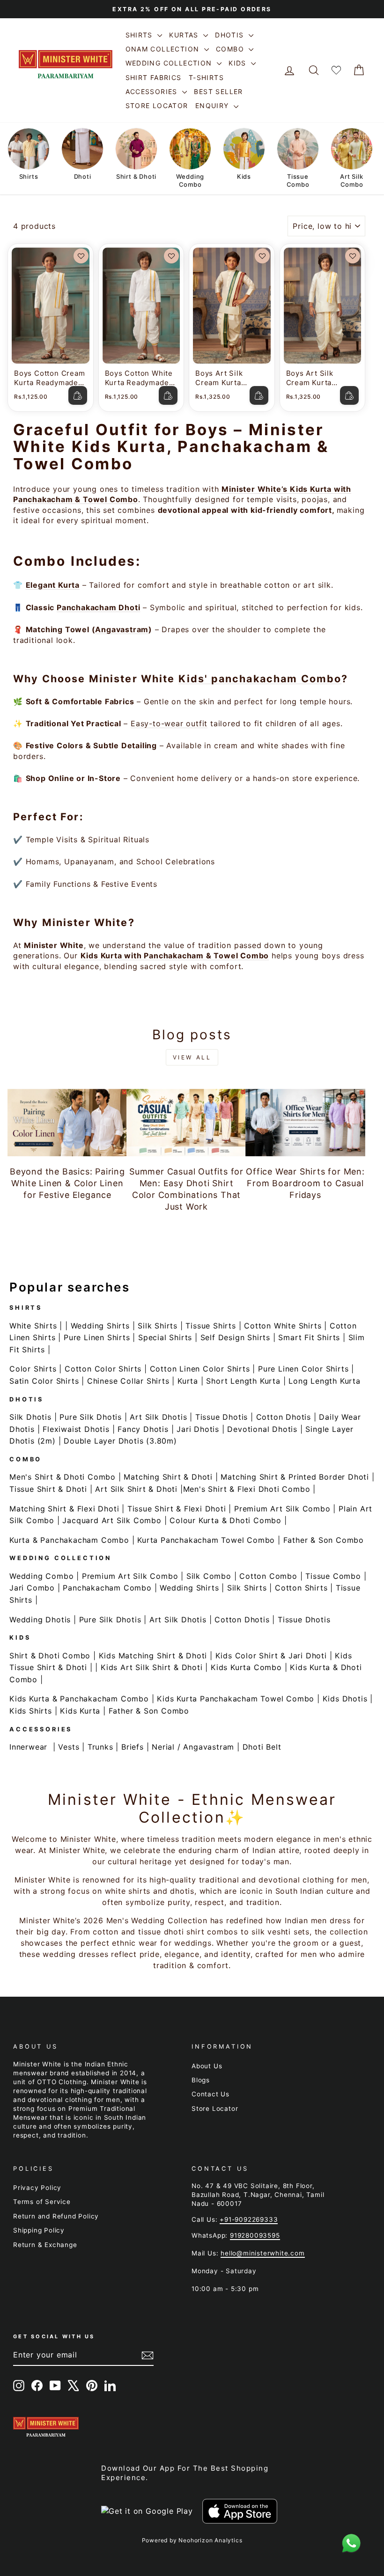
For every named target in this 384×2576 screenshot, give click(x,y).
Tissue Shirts (210, 1326)
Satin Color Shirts (44, 1381)
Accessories (153, 91)
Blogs (201, 2080)
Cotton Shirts (301, 1588)
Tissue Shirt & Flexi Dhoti (177, 1509)
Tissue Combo (333, 1576)
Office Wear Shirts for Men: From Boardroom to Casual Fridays (305, 1183)
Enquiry (213, 106)
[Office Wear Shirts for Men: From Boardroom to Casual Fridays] (305, 1123)
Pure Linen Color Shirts (303, 1369)
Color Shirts (33, 1369)
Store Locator (157, 106)
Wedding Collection (170, 63)
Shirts (140, 35)
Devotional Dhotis (262, 1429)
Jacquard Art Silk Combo (112, 1520)
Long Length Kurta (325, 1381)
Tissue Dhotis (222, 1417)
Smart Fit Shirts (309, 1337)
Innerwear (28, 1747)
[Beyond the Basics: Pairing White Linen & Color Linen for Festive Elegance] (67, 1123)
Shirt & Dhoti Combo (50, 1656)
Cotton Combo (268, 1576)
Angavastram (122, 629)
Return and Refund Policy (56, 2216)
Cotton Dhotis (284, 1417)
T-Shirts (206, 77)
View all (192, 1057)
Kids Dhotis (345, 1699)
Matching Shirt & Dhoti (168, 1477)
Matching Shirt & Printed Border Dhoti (295, 1477)
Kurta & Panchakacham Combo (69, 1540)
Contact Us (210, 2094)
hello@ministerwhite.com (262, 2253)
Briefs (133, 1747)
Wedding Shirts (100, 1326)
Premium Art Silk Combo (282, 1509)
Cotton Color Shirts (103, 1369)
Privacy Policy (37, 2188)
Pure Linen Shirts (97, 1337)
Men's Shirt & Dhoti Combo (63, 1477)
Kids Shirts (31, 1711)
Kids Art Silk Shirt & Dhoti (152, 1667)
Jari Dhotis (198, 1429)
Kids (239, 63)
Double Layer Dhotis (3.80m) (120, 1441)
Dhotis (231, 35)
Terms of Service (42, 2202)
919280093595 (255, 2235)
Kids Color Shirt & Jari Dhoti (271, 1656)
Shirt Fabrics (154, 77)
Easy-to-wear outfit (169, 723)
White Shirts (33, 1326)
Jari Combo (32, 1588)
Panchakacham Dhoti (98, 607)
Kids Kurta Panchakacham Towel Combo (236, 1699)
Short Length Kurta (243, 1381)
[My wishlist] (336, 70)
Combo (231, 49)
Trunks (100, 1747)
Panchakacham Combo (107, 1588)
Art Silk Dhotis (158, 1417)
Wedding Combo (41, 1576)
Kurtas (185, 35)
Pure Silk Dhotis (91, 1417)
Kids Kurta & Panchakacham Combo (79, 1699)
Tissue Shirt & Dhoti (48, 1489)
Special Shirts (165, 1337)
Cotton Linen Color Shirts (200, 1369)
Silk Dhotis (30, 1417)
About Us (207, 2066)
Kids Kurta (80, 1711)
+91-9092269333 (249, 2219)
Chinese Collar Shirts (128, 1381)
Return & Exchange (45, 2245)
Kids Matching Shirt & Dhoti (153, 1656)
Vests (69, 1747)
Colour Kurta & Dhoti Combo (225, 1520)
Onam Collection (164, 49)
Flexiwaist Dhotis (76, 1429)
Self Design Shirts (235, 1337)
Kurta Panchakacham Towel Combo (206, 1540)
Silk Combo (209, 1576)
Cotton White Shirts (283, 1326)
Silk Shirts (158, 1326)
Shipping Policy (39, 2230)
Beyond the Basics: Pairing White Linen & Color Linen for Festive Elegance (67, 1183)
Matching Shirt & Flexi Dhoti (64, 1509)
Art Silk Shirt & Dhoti (136, 1489)
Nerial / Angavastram (193, 1747)
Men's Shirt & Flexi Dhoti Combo (247, 1489)
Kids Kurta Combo (246, 1667)
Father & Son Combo (324, 1540)
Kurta (188, 1381)
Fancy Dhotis (143, 1429)
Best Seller (218, 91)
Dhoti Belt (262, 1747)
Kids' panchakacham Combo (260, 679)
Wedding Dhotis (40, 1620)
